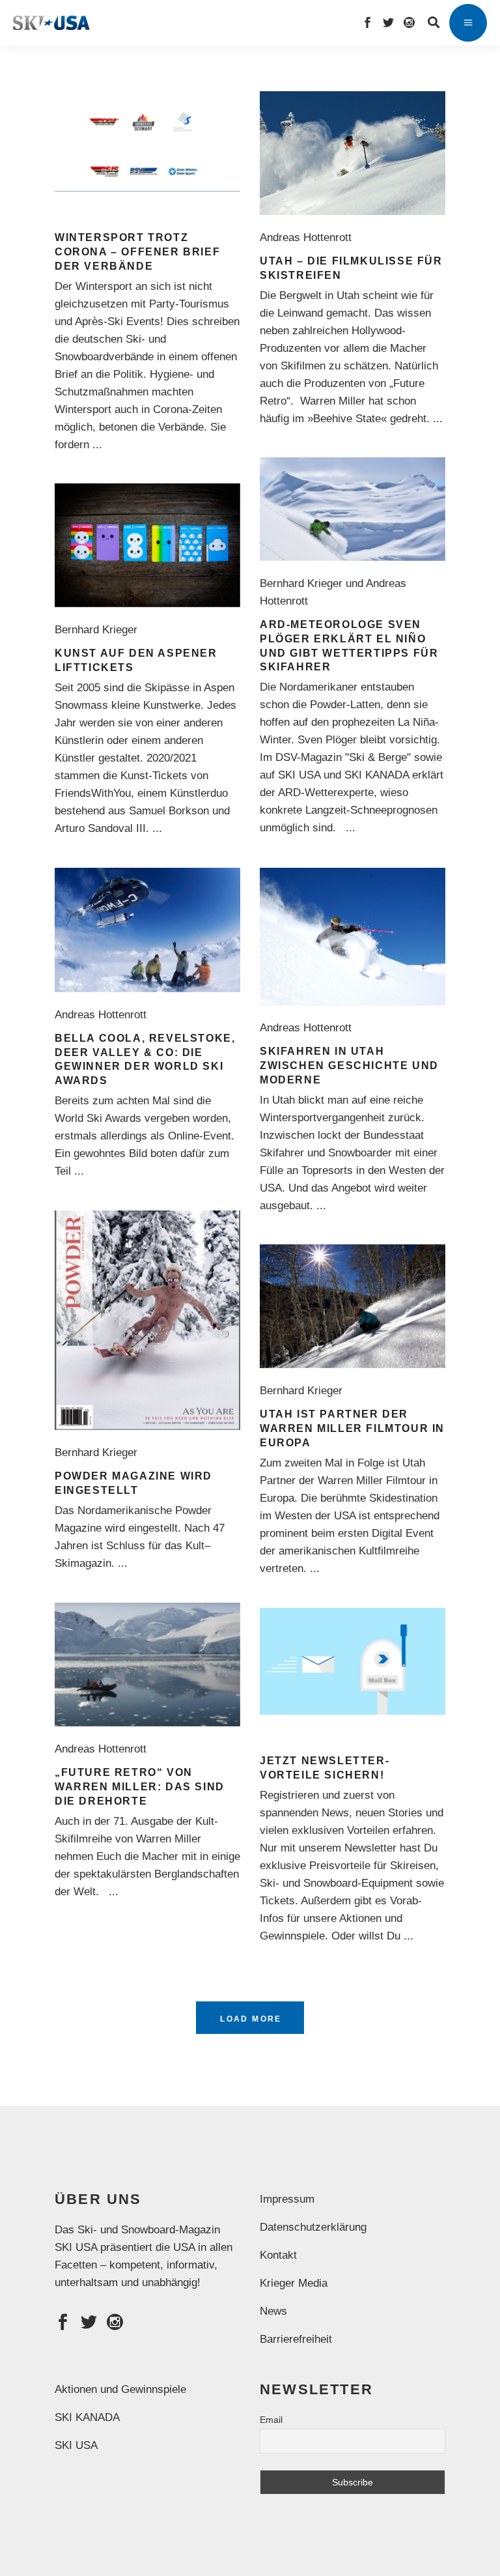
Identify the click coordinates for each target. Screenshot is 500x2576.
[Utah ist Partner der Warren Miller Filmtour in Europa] (353, 1306)
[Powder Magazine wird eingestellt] (147, 1320)
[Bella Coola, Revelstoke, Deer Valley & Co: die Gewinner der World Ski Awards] (147, 930)
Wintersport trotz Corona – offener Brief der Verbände (137, 252)
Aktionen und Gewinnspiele (120, 2389)
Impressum (287, 2199)
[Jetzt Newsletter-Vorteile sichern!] (353, 1661)
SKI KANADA (87, 2417)
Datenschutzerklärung (313, 2227)
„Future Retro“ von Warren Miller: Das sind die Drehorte (140, 1787)
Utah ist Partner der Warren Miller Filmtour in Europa (352, 1428)
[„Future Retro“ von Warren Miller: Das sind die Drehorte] (147, 1665)
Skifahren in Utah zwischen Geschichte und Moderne (349, 1066)
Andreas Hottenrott (309, 237)
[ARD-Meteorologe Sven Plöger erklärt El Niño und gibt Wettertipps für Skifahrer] (353, 509)
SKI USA (76, 2445)
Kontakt (278, 2255)
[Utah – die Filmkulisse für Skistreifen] (353, 153)
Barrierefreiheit (296, 2339)
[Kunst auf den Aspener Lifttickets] (147, 545)
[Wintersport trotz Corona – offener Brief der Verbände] (147, 141)
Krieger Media (294, 2283)
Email (271, 2420)
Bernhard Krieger (99, 630)
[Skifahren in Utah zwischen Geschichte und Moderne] (353, 937)
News (273, 2311)
